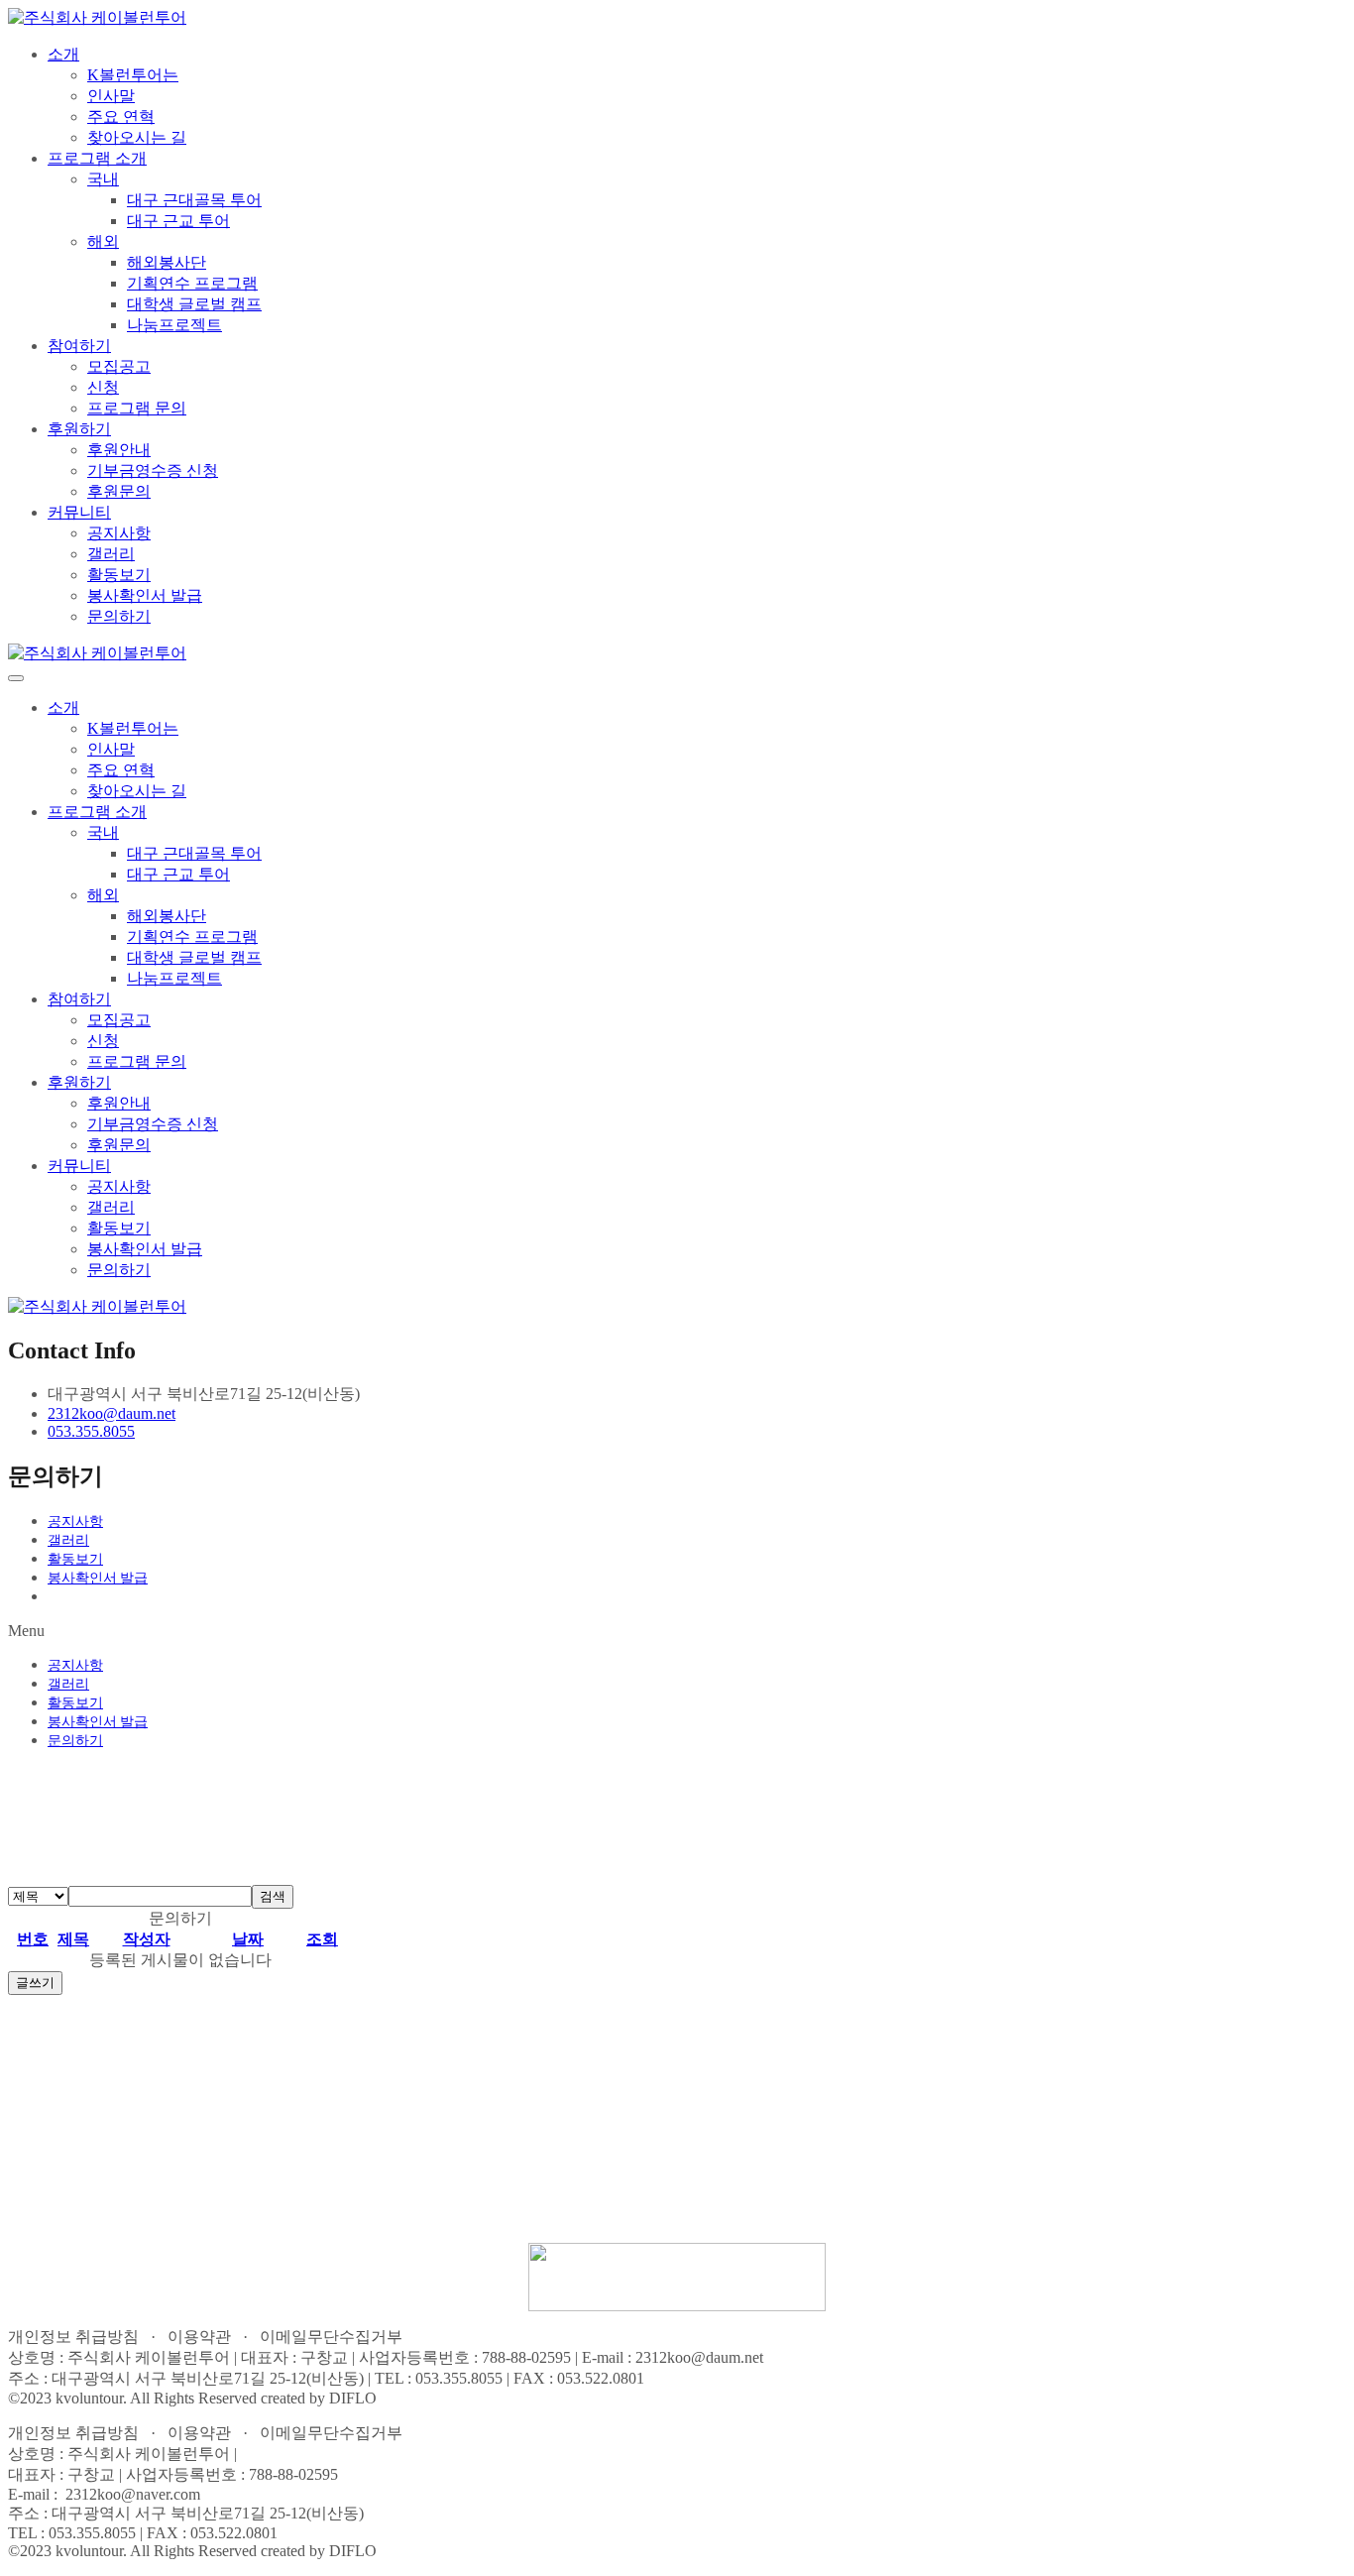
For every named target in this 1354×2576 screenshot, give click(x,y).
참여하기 (79, 346)
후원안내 (119, 450)
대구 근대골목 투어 (194, 200)
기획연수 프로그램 (192, 283)
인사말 (111, 96)
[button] (677, 1631)
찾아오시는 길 (137, 137)
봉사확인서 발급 (145, 595)
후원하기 (79, 429)
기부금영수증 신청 (153, 470)
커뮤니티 (79, 512)
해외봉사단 (167, 262)
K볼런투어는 (133, 75)
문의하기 (119, 616)
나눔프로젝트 (174, 325)
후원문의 (119, 491)
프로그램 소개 (97, 158)
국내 (103, 179)
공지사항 (119, 533)
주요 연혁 (121, 117)
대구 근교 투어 (178, 221)
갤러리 (111, 554)
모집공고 (119, 366)
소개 (63, 54)
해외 (103, 241)
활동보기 (119, 575)
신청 (103, 387)
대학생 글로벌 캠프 (194, 304)
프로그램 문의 (137, 408)
